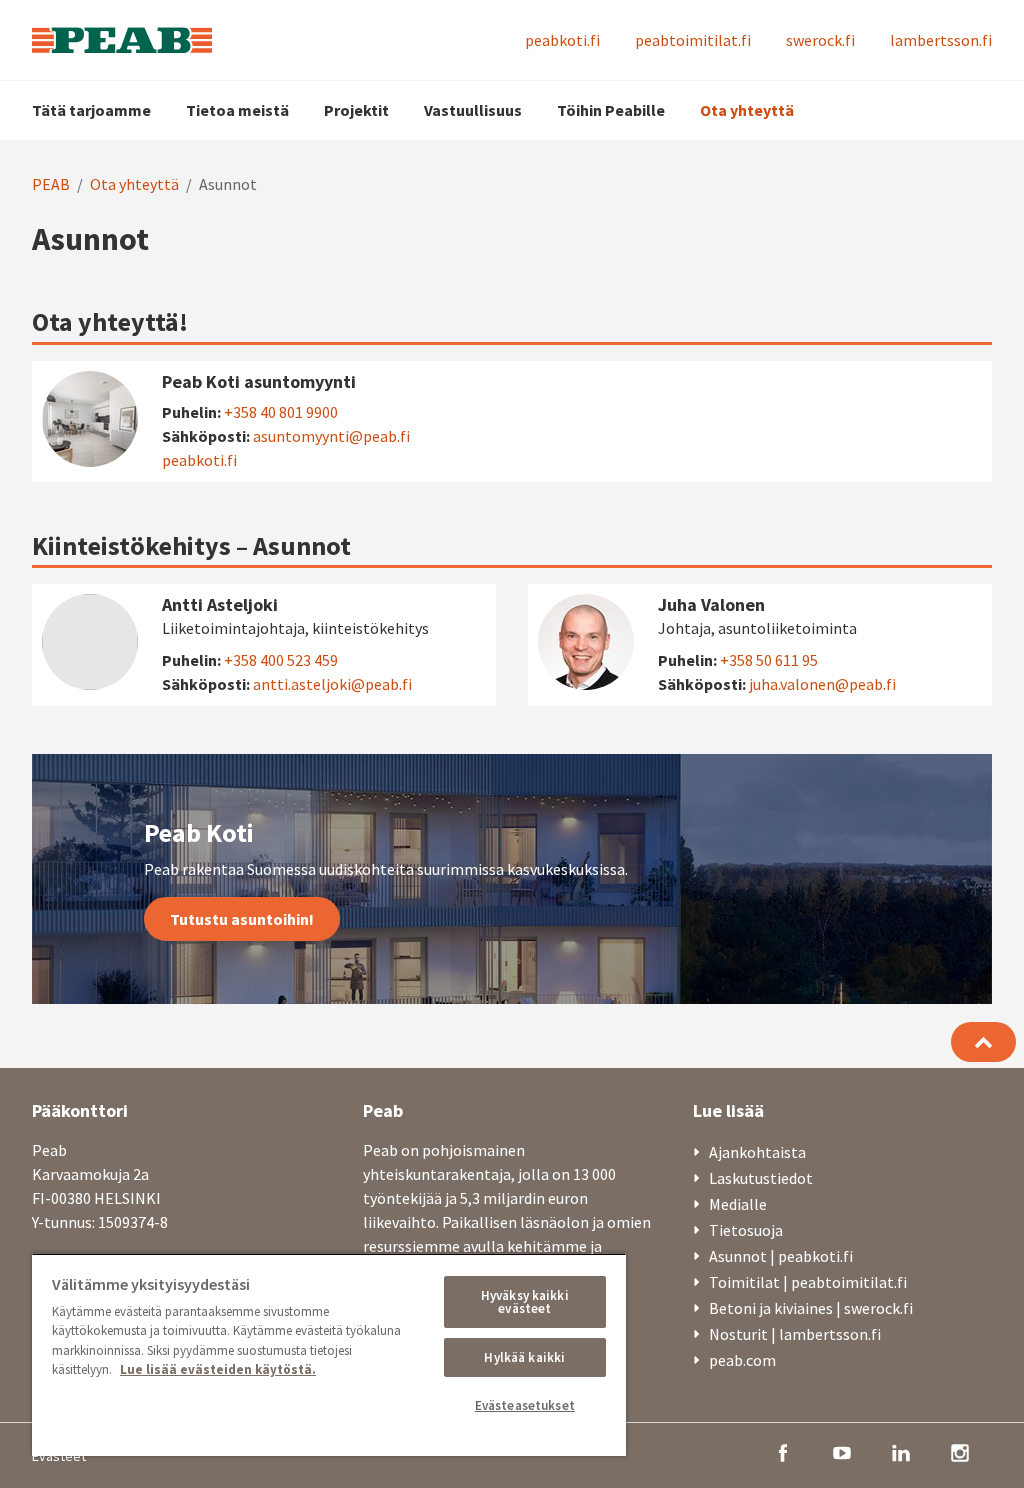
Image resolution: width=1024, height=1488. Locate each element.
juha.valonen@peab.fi (822, 684)
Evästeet (59, 1456)
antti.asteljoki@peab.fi (332, 684)
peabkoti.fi (562, 40)
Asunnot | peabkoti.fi (781, 1256)
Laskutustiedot (761, 1178)
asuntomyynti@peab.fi (331, 436)
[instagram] (960, 1451)
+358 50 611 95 (769, 660)
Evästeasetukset (525, 1405)
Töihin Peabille (611, 110)
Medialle (738, 1204)
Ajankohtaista (757, 1152)
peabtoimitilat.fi (693, 40)
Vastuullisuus (473, 110)
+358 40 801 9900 (281, 412)
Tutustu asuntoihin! (242, 919)
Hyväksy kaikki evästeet (525, 1302)
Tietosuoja (746, 1230)
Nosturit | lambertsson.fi (795, 1334)
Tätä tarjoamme (91, 110)
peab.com (742, 1360)
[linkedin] (901, 1451)
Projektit (356, 110)
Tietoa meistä (237, 110)
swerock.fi (820, 40)
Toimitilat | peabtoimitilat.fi (808, 1282)
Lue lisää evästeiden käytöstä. (218, 1369)
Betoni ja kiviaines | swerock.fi (811, 1308)
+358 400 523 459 (281, 660)
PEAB (51, 184)
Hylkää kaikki (524, 1357)
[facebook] (783, 1451)
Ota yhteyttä (747, 110)
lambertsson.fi (941, 40)
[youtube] (842, 1451)
